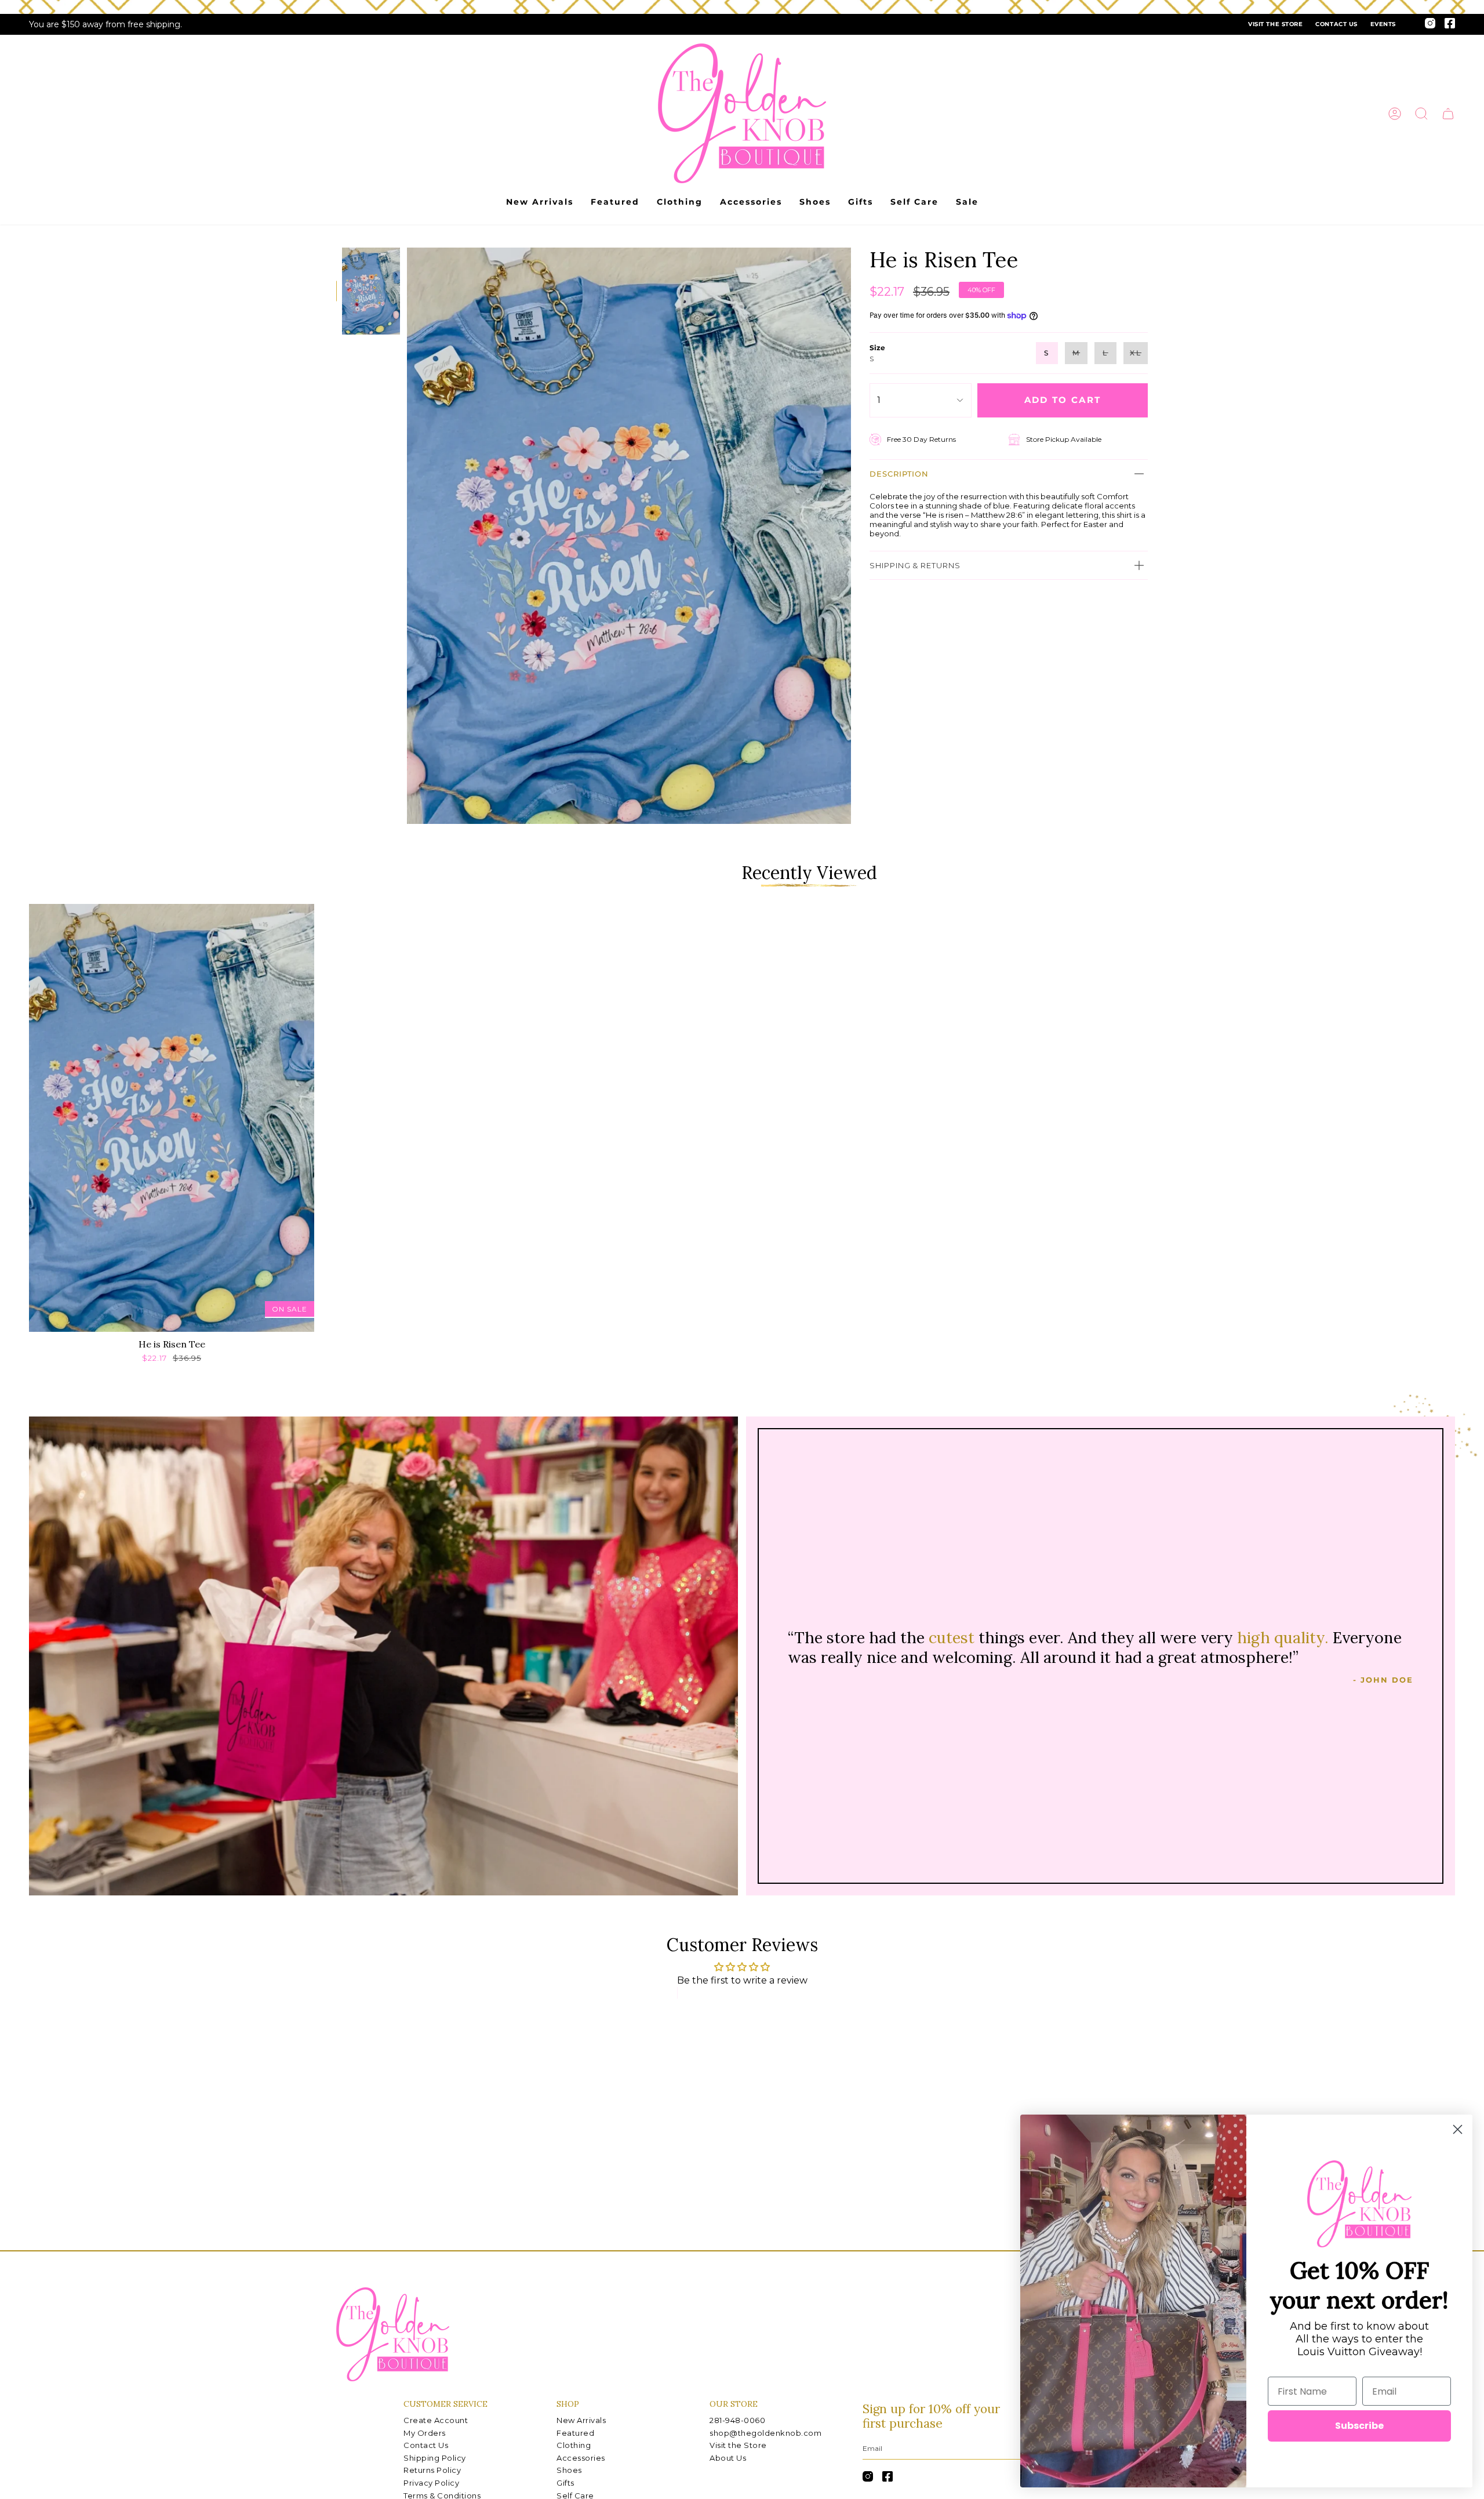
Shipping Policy (435, 2458)
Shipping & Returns (915, 565)
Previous (407, 536)
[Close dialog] (1458, 2129)
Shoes (569, 2470)
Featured (575, 2433)
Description (899, 474)
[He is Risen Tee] (172, 1118)
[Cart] (1448, 114)
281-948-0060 (737, 2420)
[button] (1421, 114)
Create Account (436, 2420)
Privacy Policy (431, 2483)
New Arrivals (581, 2420)
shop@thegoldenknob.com (765, 2433)
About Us (728, 2458)
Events (1383, 24)
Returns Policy (432, 2470)
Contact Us (1336, 24)
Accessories (581, 2458)
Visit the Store (1275, 24)
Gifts (565, 2483)
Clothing (574, 2445)
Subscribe (1359, 2426)
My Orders (425, 2433)
